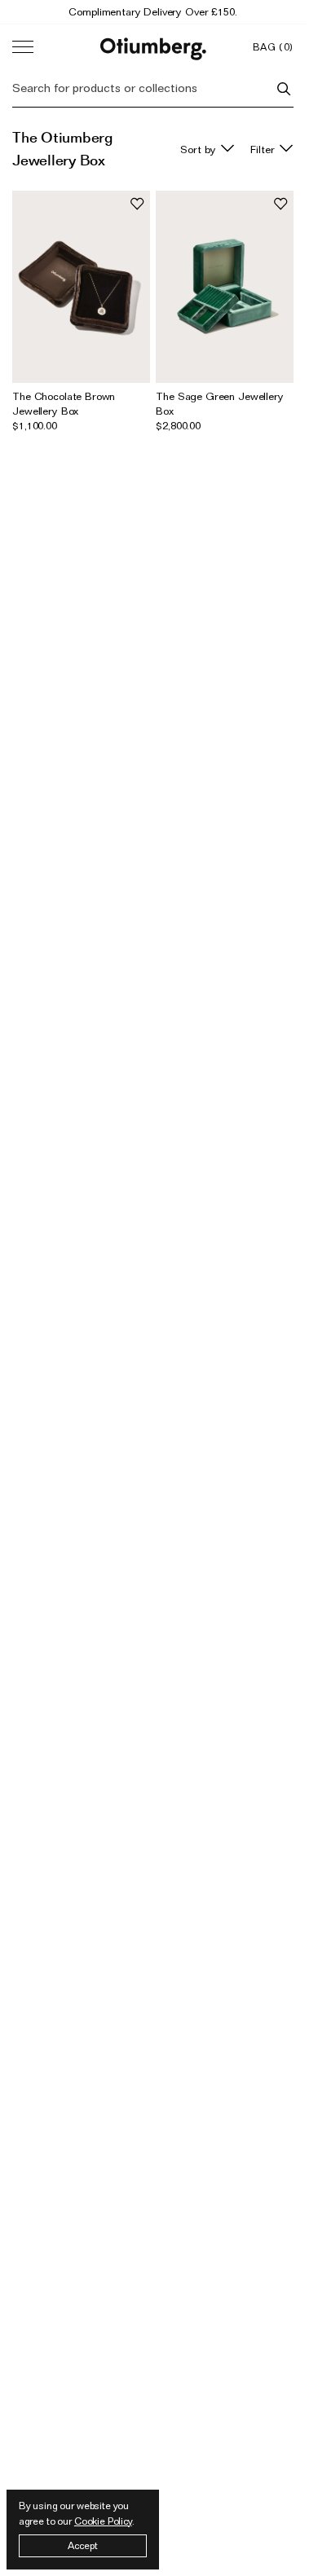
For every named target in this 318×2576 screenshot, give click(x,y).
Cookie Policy (103, 2521)
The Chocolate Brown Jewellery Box (64, 403)
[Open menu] (23, 47)
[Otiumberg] (153, 47)
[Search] (284, 89)
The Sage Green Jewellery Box (219, 403)
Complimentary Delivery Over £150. (152, 11)
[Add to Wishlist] (137, 204)
